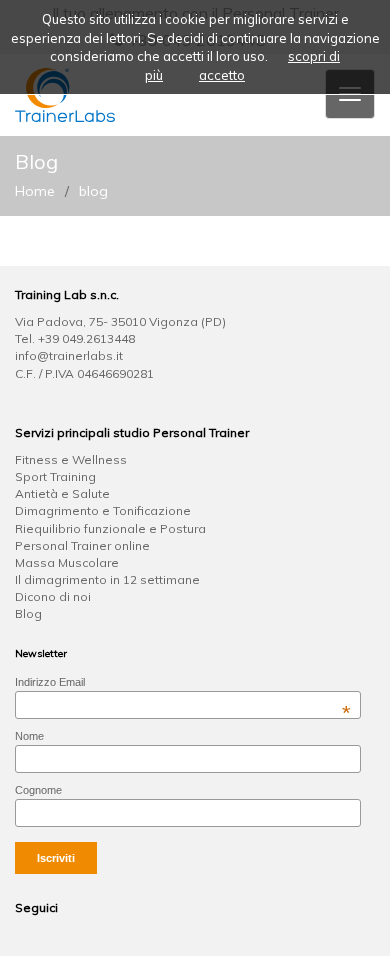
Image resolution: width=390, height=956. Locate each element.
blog (93, 191)
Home (35, 191)
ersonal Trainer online (86, 545)
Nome (29, 736)
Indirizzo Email (183, 682)
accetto (222, 75)
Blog (28, 613)
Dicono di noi (53, 596)
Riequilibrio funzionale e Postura (110, 528)
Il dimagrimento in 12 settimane (107, 579)
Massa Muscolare (67, 562)
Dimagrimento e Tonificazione (103, 510)
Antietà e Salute (62, 493)
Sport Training (55, 476)
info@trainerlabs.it (69, 355)
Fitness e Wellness (71, 459)
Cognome (38, 790)
